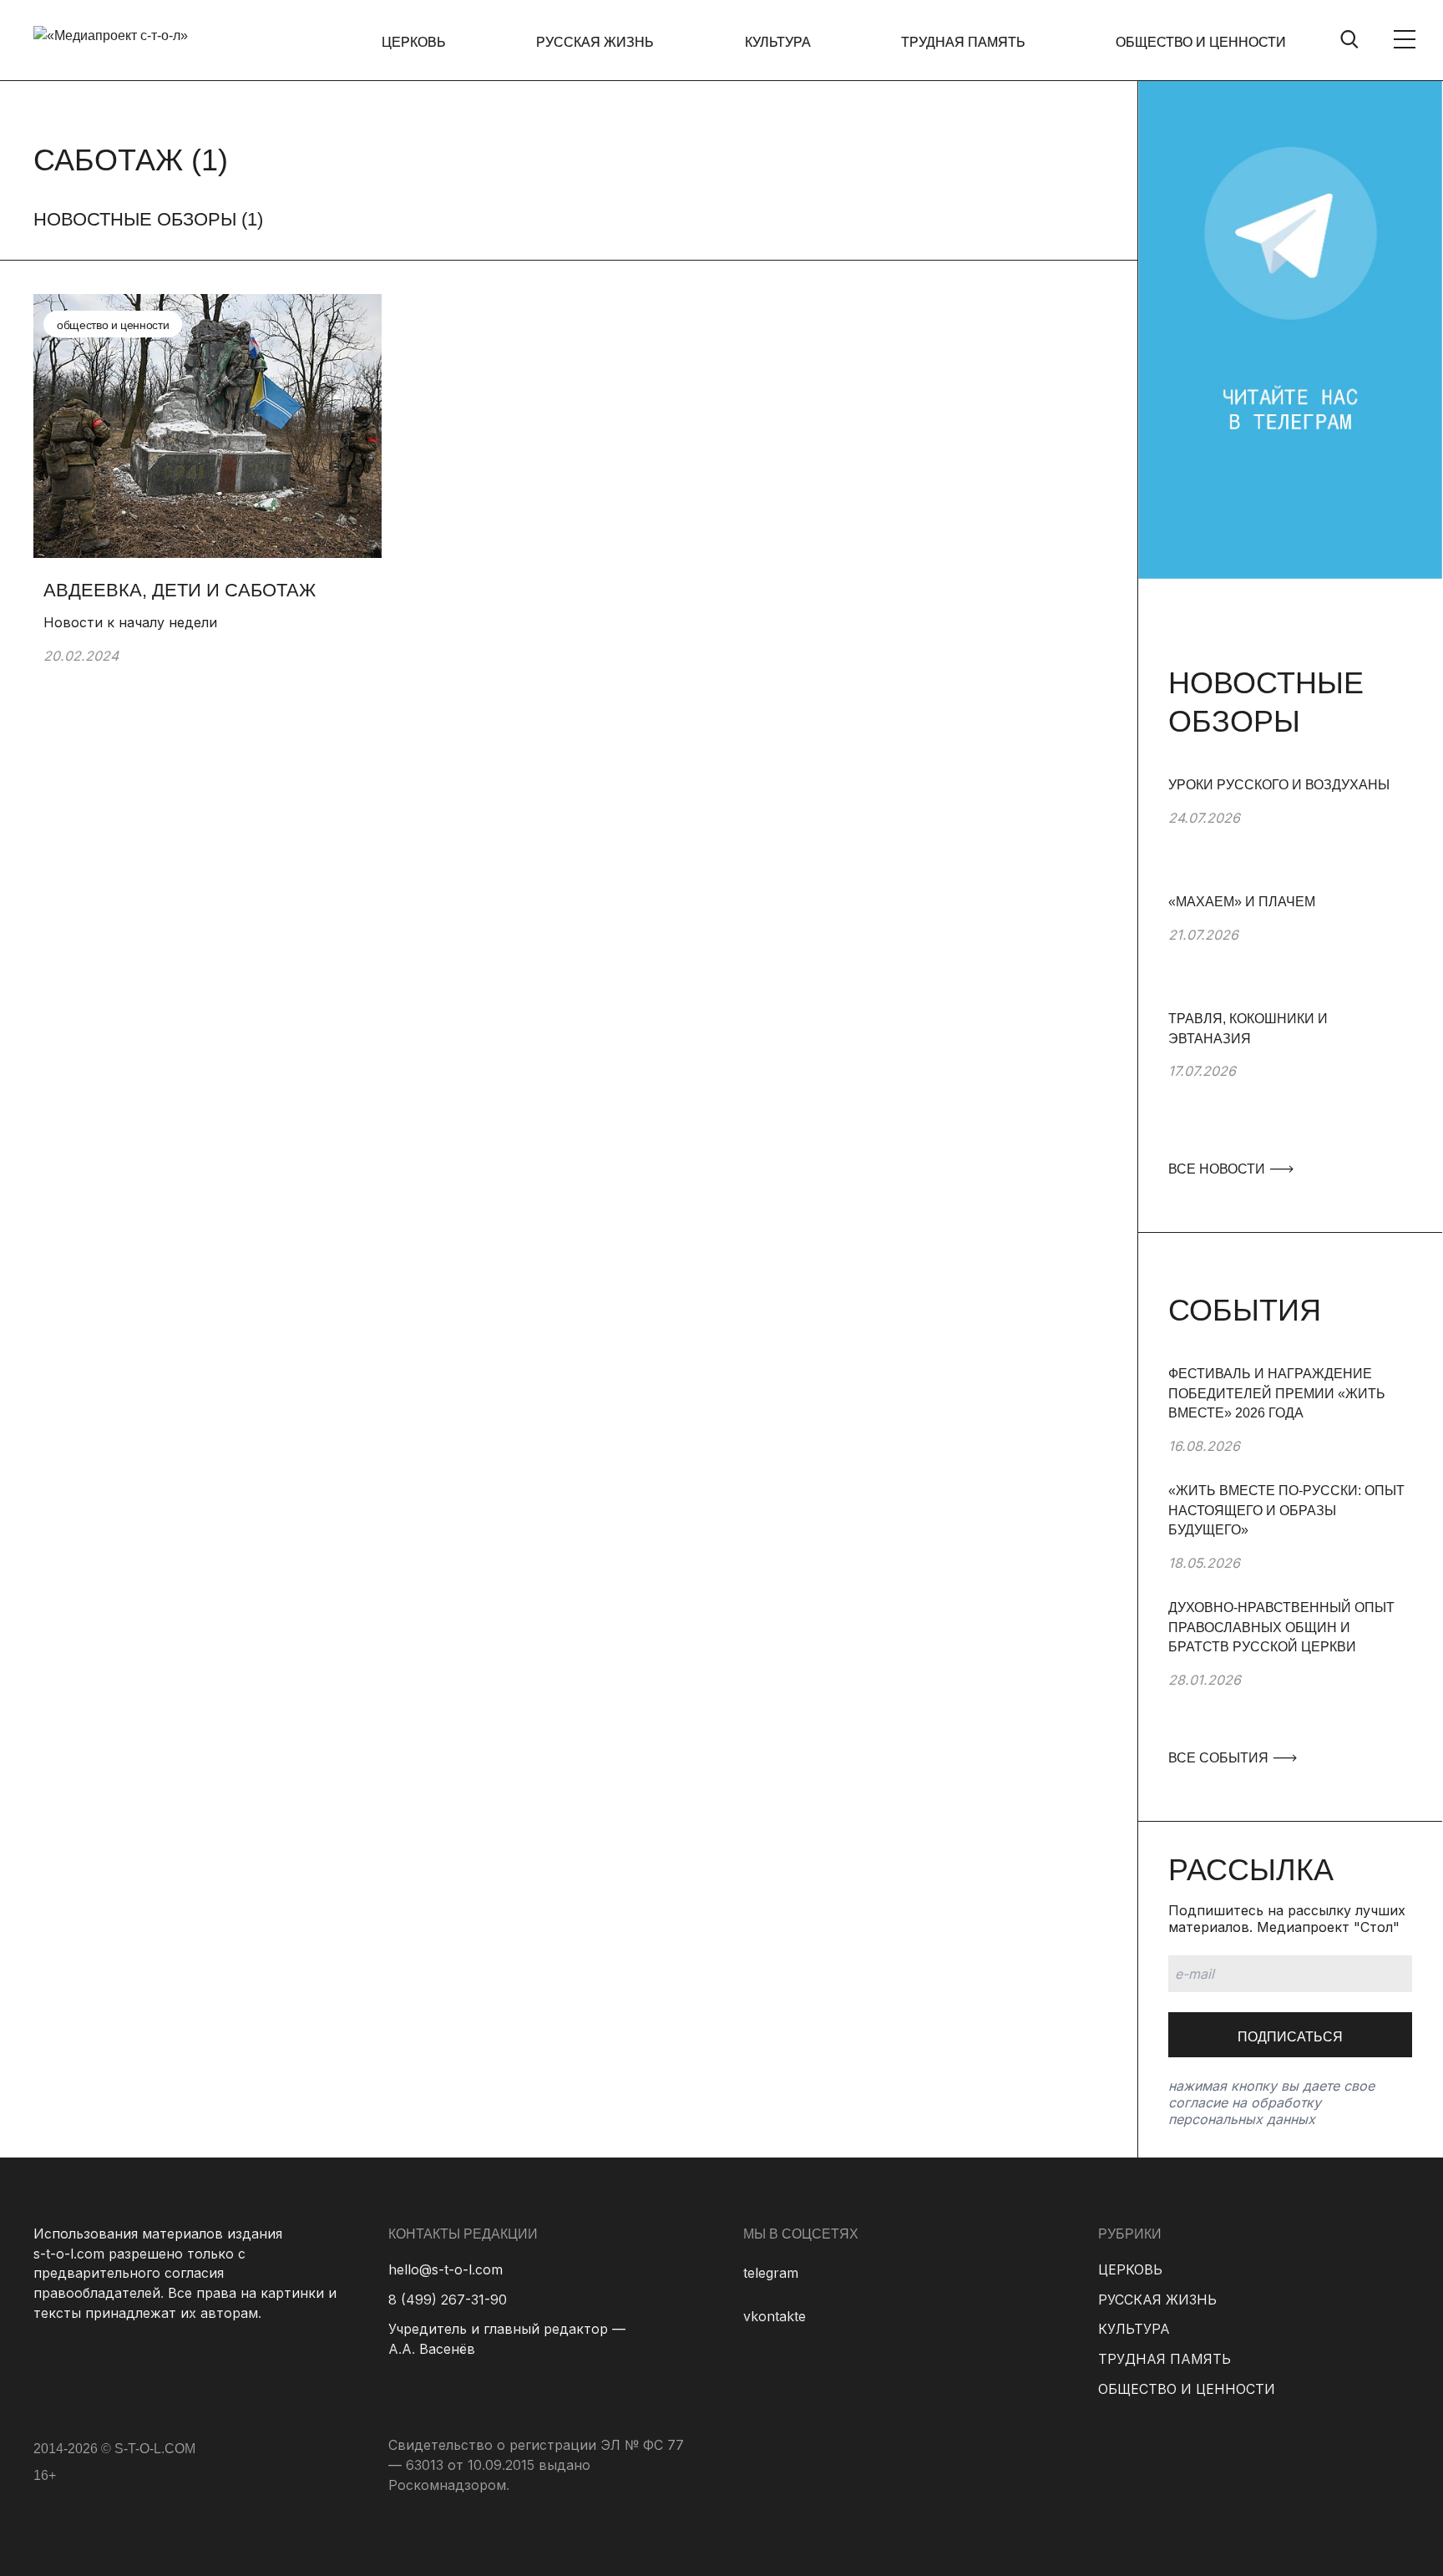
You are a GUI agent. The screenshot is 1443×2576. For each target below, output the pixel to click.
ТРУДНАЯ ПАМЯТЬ (963, 42)
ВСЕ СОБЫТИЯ (1220, 1758)
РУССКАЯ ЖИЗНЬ (595, 42)
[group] (1290, 834)
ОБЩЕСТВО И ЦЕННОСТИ (1201, 42)
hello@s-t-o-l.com (446, 2269)
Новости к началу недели (130, 622)
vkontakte (775, 2316)
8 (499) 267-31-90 (448, 2300)
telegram (771, 2273)
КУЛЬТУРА (778, 42)
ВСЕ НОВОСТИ (1218, 1169)
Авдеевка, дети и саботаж (182, 590)
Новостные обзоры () (148, 219)
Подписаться (1290, 2037)
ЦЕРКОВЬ (414, 42)
